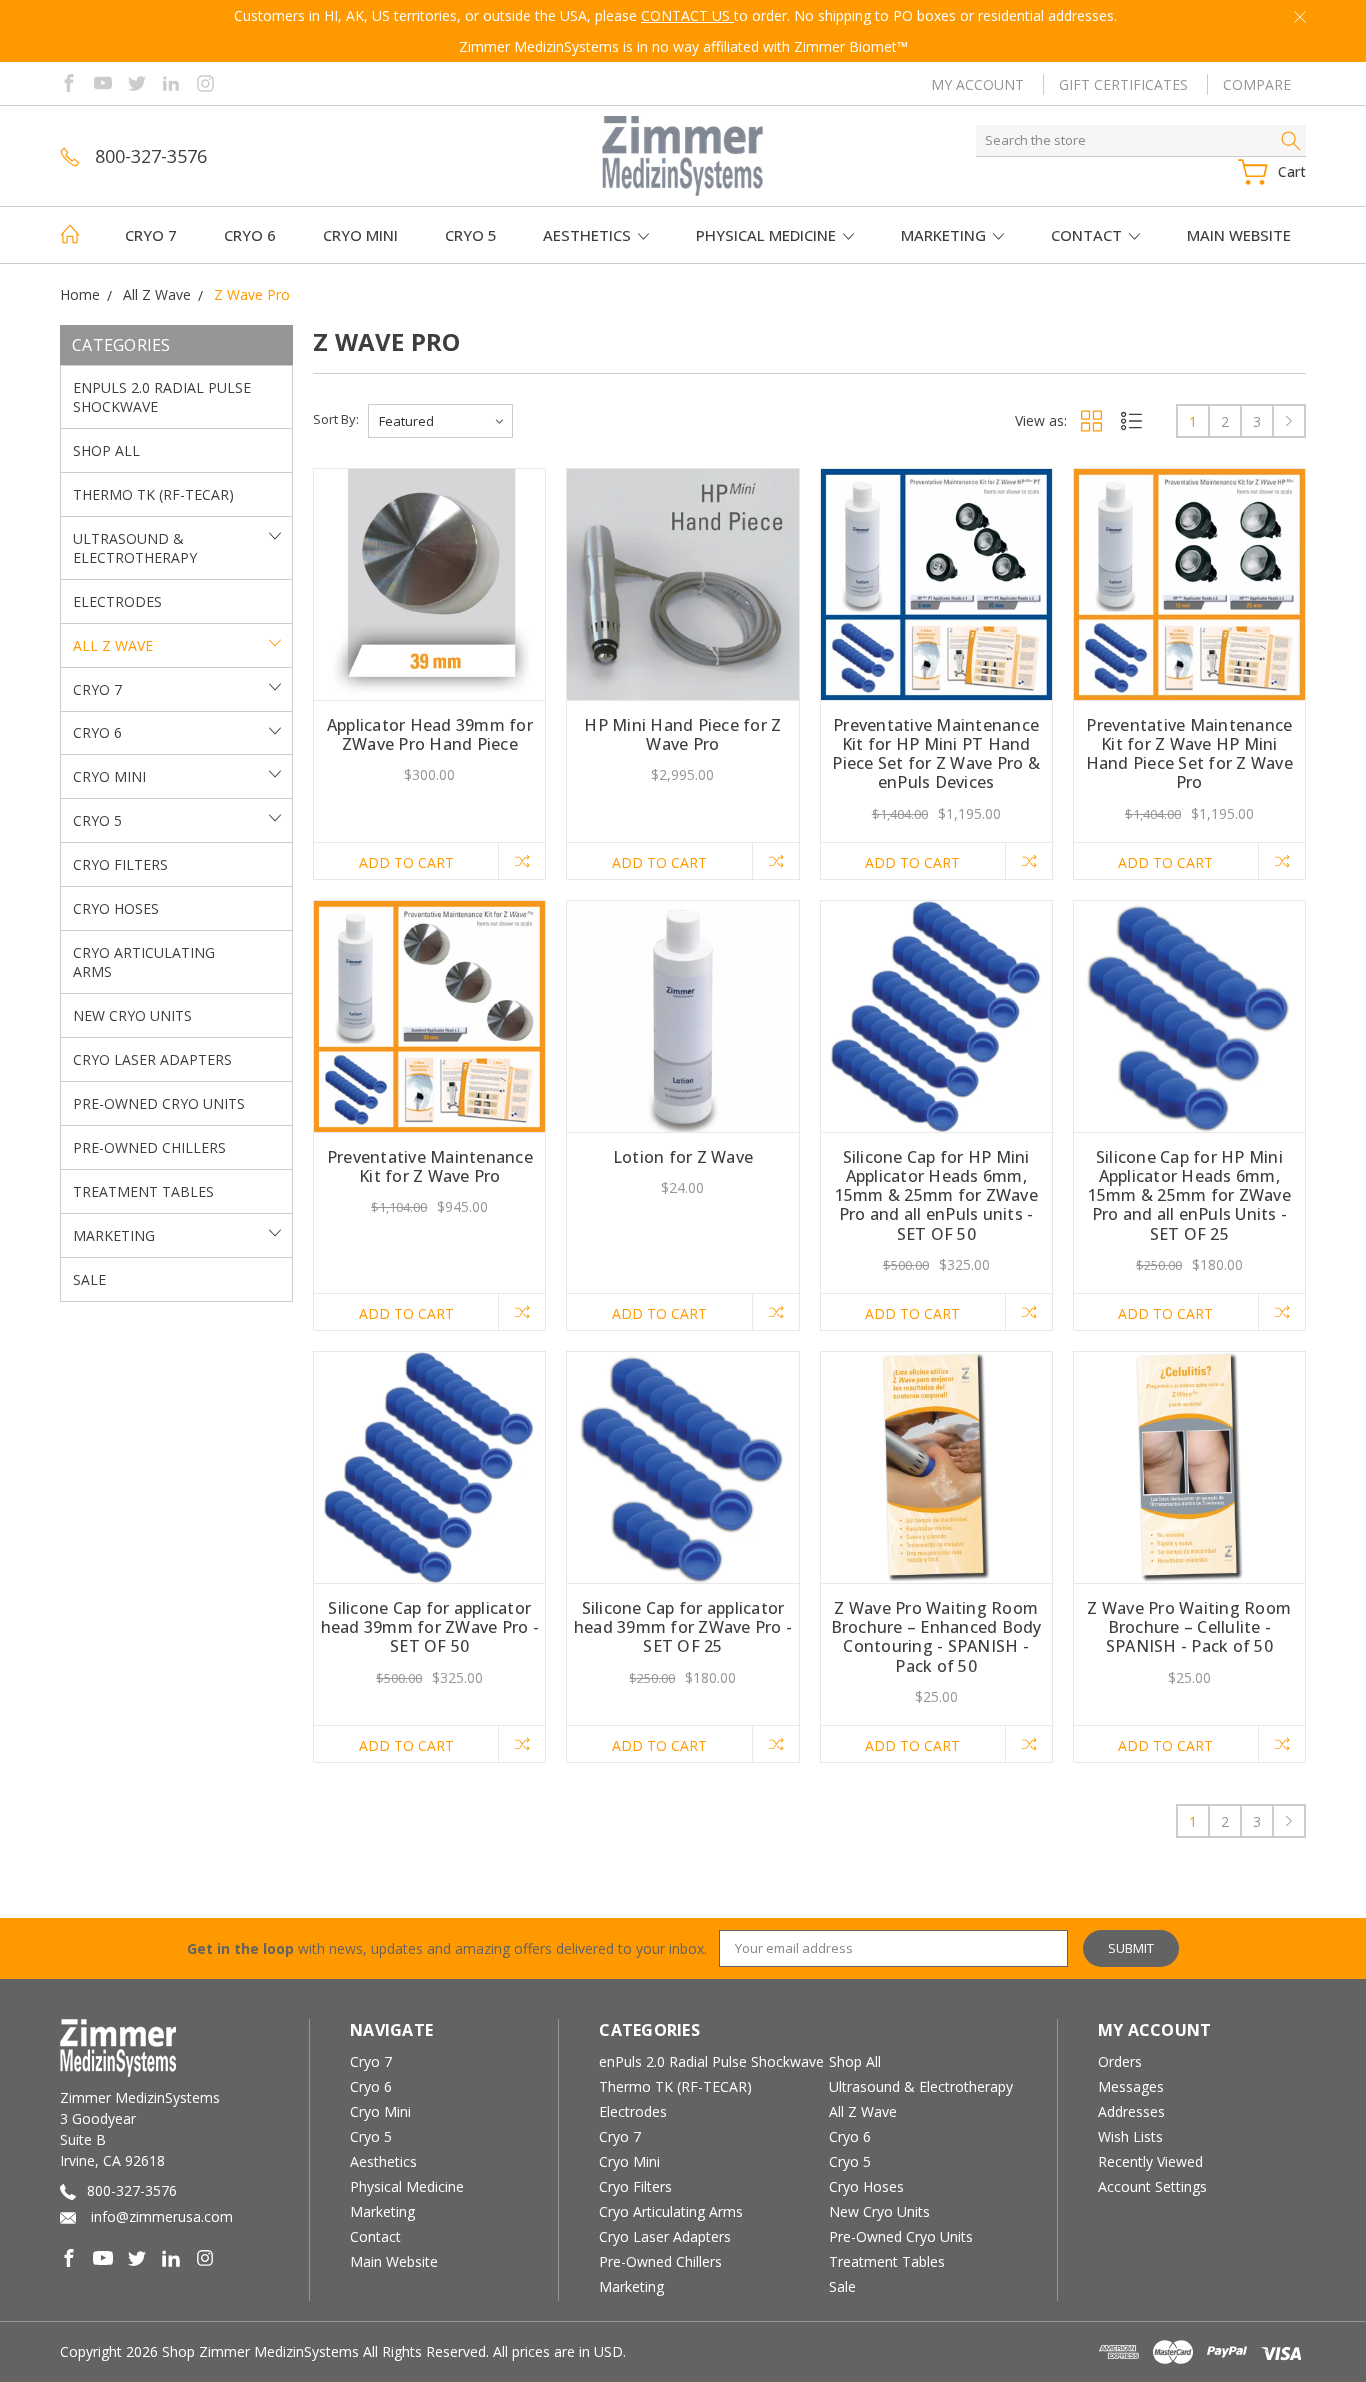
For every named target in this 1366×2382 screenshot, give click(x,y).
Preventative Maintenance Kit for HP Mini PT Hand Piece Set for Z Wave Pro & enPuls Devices (936, 754)
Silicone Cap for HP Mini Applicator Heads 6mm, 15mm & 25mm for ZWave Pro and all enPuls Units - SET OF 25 (1189, 1195)
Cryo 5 (471, 235)
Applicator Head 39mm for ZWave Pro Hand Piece (430, 734)
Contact (1088, 235)
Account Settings (1152, 2186)
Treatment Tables (143, 1191)
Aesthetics (589, 235)
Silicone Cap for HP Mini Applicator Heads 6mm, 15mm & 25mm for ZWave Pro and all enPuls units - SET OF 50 (936, 1195)
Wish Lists (1130, 2136)
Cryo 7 (151, 235)
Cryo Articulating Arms (144, 962)
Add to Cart (406, 862)
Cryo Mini (360, 235)
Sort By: (336, 419)
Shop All (106, 450)
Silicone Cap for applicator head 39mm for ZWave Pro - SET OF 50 (430, 1627)
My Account (977, 84)
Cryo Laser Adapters (152, 1059)
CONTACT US (687, 15)
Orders (1120, 2061)
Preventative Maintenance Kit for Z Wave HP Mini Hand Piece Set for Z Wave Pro (1189, 754)
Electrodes (117, 601)
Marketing (945, 235)
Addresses (1131, 2111)
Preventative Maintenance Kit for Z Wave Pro (430, 1166)
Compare (1257, 84)
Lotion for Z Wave (683, 1157)
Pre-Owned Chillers (149, 1147)
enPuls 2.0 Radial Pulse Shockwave (162, 397)
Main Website (1239, 235)
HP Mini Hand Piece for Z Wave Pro (682, 734)
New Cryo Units (132, 1015)
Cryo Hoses (116, 908)
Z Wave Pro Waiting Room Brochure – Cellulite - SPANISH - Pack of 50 (1189, 1627)
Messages (1131, 2086)
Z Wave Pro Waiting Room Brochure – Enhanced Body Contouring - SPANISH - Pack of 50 (936, 1637)
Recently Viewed (1150, 2161)
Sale (89, 1279)
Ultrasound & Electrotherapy (135, 548)
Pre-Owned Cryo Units (159, 1103)
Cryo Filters (120, 864)
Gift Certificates (1123, 84)
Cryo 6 (250, 235)
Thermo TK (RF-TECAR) (153, 494)
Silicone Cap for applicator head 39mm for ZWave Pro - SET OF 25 (683, 1627)
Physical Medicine (768, 235)
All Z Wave (113, 645)
